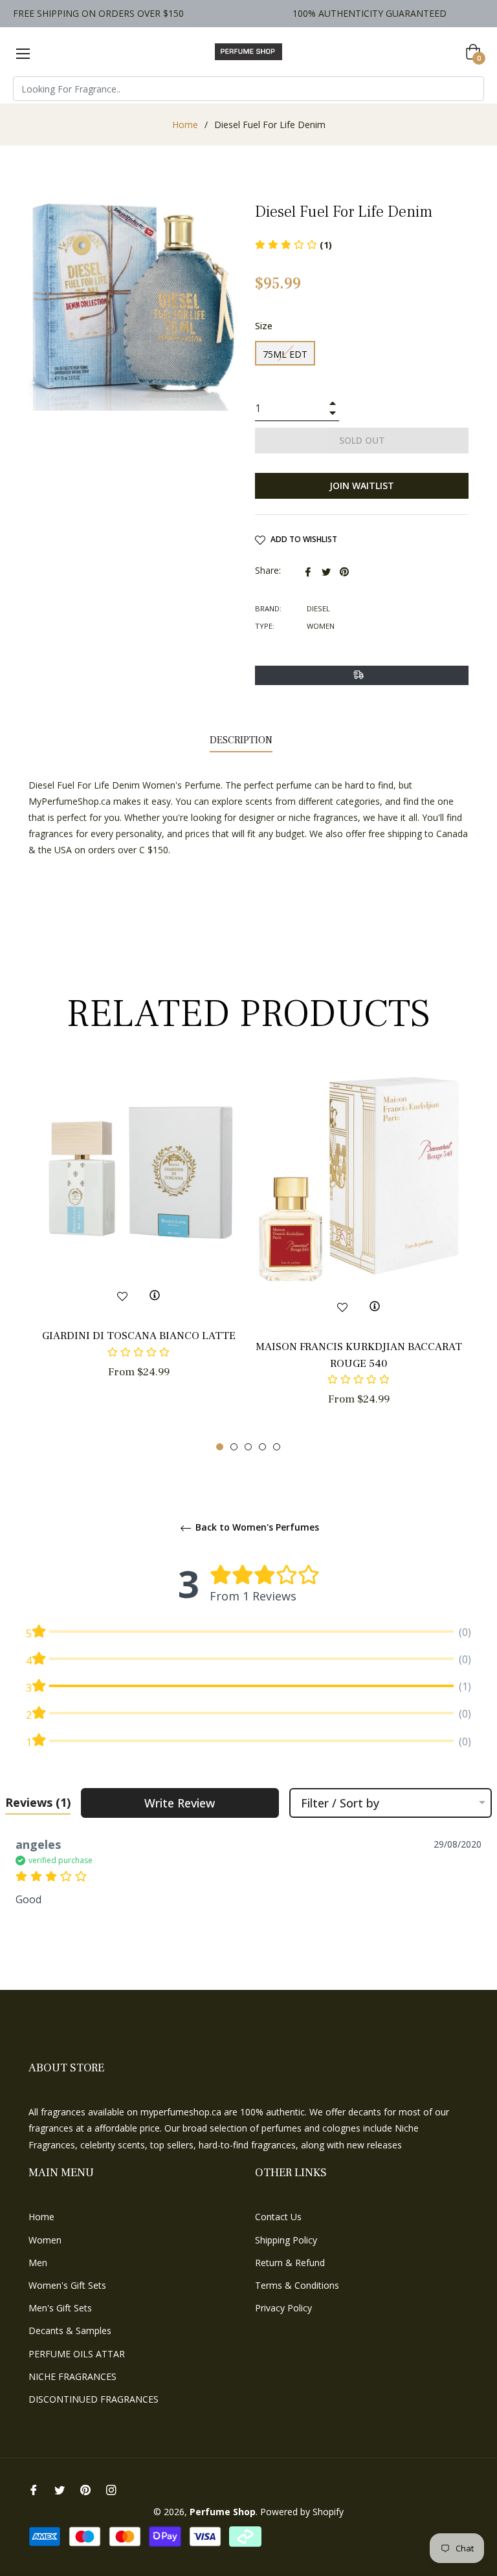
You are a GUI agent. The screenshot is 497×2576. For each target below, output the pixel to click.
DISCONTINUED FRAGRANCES (94, 2399)
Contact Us (278, 2217)
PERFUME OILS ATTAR (77, 2354)
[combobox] (248, 89)
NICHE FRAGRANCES (72, 2376)
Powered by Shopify (302, 2512)
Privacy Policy (283, 2308)
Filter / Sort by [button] (340, 1803)
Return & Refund (290, 2263)
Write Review (180, 1803)
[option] (138, 1246)
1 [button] (220, 1447)
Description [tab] (241, 740)
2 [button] (234, 1447)
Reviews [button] (38, 1802)
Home (185, 125)
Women (45, 2240)
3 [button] (248, 1447)
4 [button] (262, 1447)
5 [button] (277, 1447)
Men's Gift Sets (60, 2308)
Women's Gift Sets (67, 2285)
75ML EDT (285, 354)
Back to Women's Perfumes (256, 1528)
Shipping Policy (286, 2240)
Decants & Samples (70, 2330)
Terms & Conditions (297, 2285)
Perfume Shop (223, 2512)
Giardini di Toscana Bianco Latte (139, 1336)
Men (38, 2263)
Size (264, 326)
